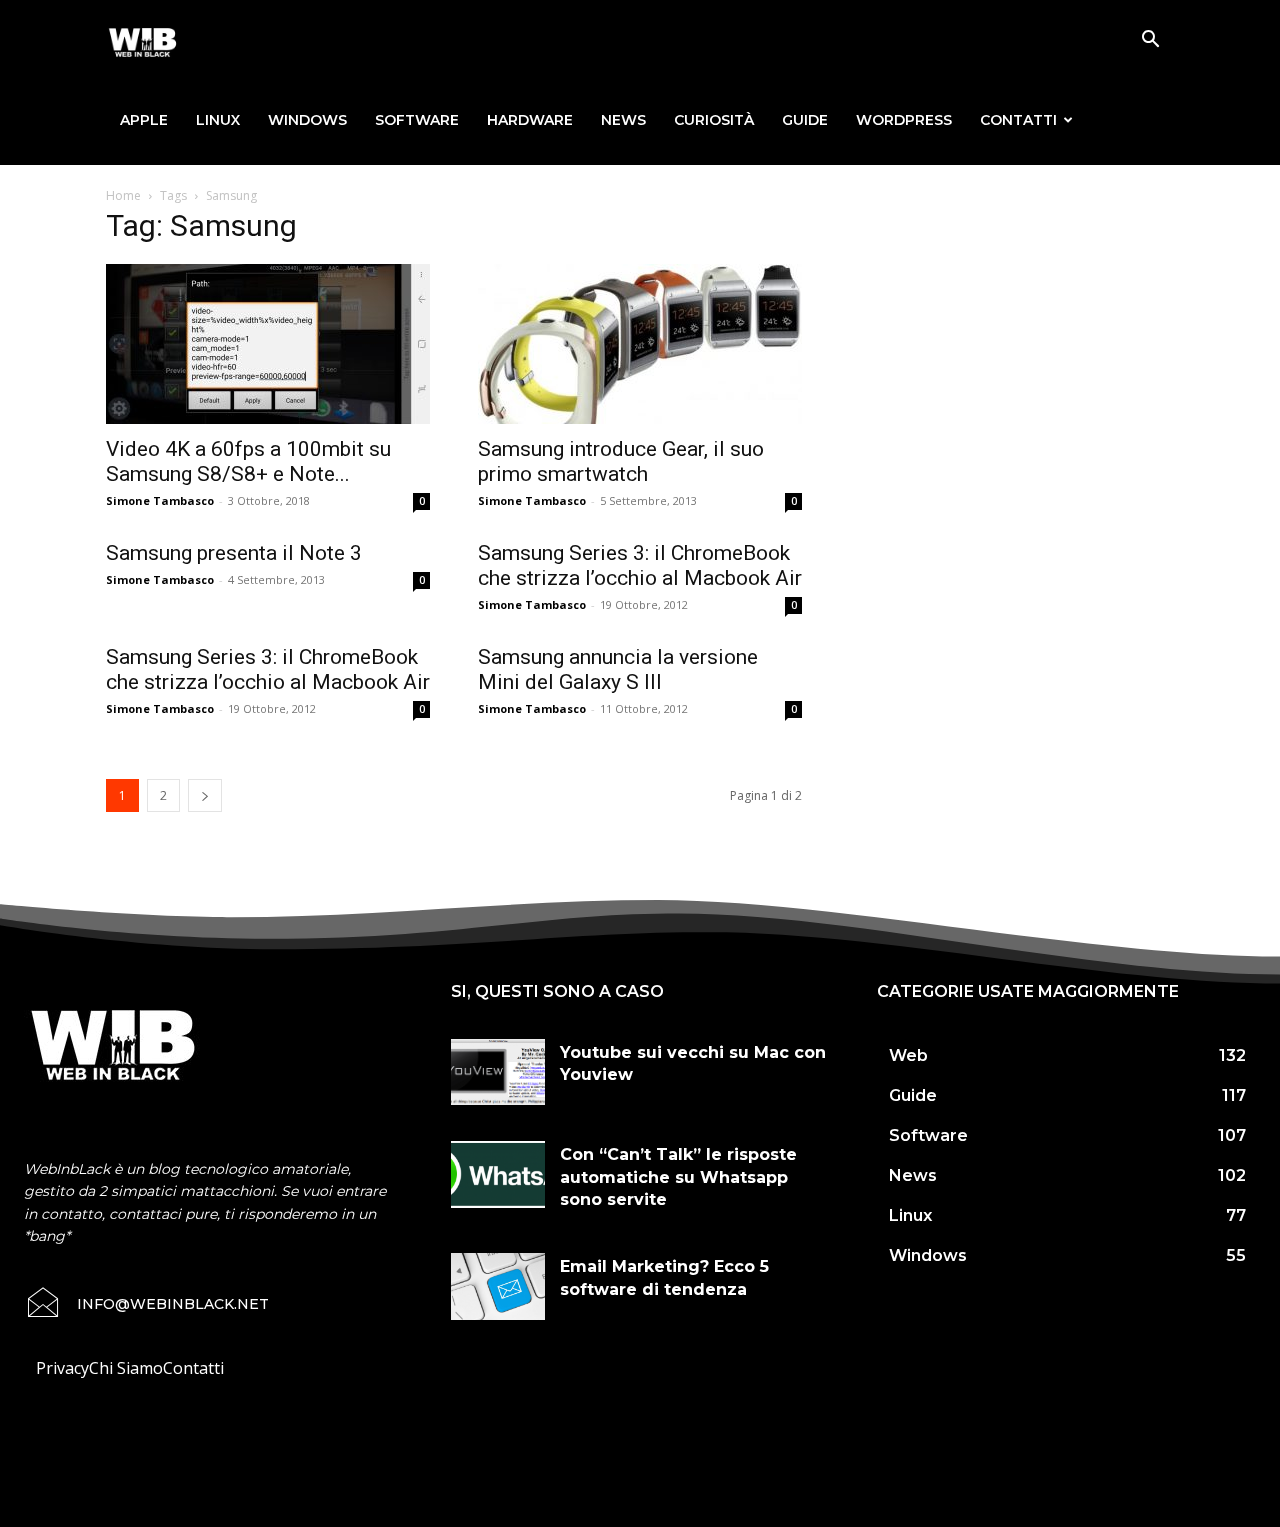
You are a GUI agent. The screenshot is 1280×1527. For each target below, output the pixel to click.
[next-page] (205, 795)
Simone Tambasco (160, 500)
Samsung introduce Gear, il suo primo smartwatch (621, 461)
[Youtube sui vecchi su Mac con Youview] (498, 1072)
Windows (307, 120)
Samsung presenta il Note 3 (234, 553)
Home (123, 195)
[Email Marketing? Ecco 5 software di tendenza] (498, 1286)
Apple (144, 120)
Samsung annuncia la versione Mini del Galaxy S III (618, 669)
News (623, 120)
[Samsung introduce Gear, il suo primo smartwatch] (640, 344)
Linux (218, 120)
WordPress (904, 120)
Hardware (530, 120)
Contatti (1018, 120)
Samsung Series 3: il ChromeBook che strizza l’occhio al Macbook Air (640, 565)
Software (417, 120)
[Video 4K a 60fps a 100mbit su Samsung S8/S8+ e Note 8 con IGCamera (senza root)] (268, 344)
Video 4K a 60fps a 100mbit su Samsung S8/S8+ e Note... (248, 461)
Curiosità (714, 120)
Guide (805, 120)
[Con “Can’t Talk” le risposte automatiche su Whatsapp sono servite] (498, 1174)
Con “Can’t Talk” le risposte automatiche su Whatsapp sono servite (678, 1177)
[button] (1150, 41)
